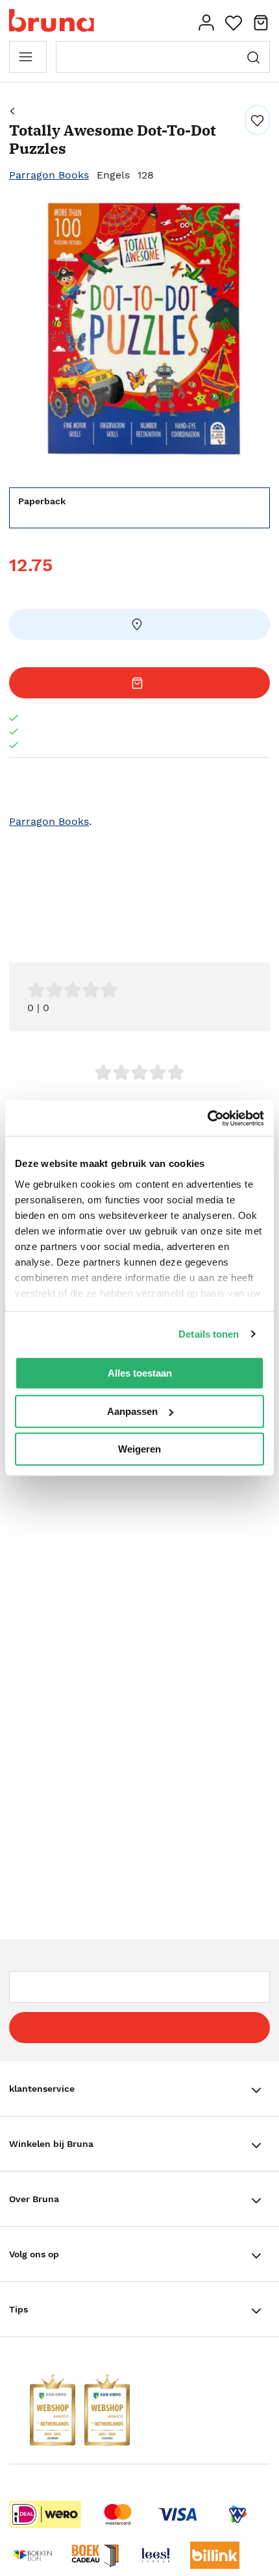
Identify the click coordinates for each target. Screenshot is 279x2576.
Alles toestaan (140, 1373)
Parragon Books (49, 175)
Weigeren (139, 1449)
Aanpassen (132, 1411)
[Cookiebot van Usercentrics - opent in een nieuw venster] (207, 1118)
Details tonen (209, 1334)
